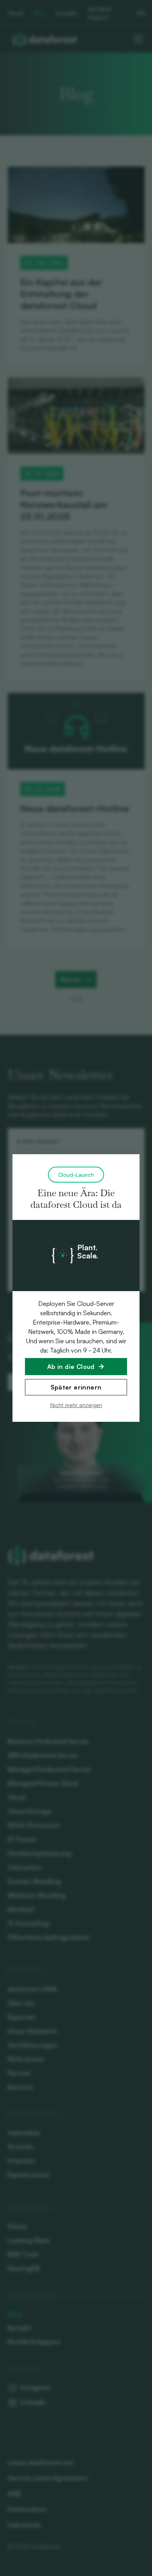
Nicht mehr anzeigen (76, 1405)
